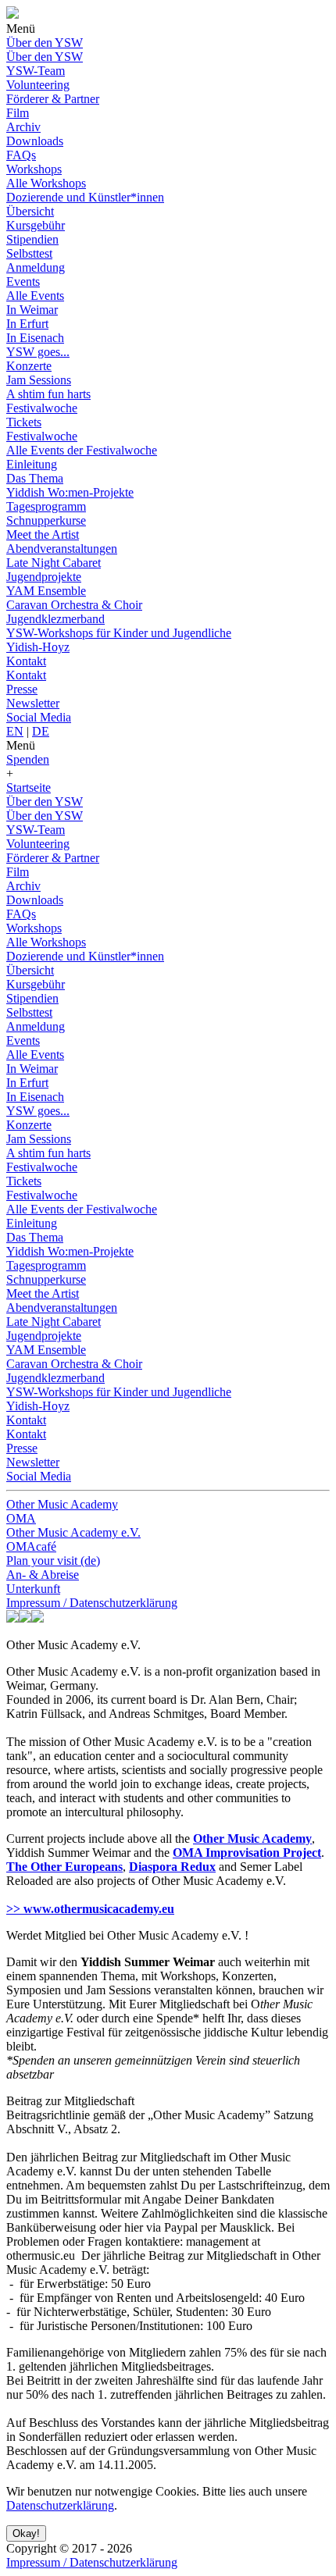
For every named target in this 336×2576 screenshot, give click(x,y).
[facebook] (13, 1618)
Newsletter (33, 703)
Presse (22, 689)
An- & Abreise (43, 1575)
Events (23, 281)
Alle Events (35, 296)
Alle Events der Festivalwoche (82, 450)
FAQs (21, 155)
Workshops (34, 169)
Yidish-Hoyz (38, 647)
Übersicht (30, 211)
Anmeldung (36, 267)
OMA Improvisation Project (247, 1853)
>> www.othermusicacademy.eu (90, 1909)
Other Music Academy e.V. (73, 1532)
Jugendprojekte (44, 577)
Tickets (24, 422)
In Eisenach (35, 338)
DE (41, 731)
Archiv (23, 127)
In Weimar (32, 310)
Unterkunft (33, 1589)
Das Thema (35, 478)
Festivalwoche (42, 408)
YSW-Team (36, 71)
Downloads (35, 141)
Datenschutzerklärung (60, 2505)
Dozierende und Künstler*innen (85, 197)
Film (18, 113)
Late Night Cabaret (54, 563)
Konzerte (29, 366)
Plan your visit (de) (53, 1561)
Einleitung (32, 464)
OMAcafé (31, 1546)
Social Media (39, 717)
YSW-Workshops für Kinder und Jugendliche (119, 633)
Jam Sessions (39, 380)
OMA (21, 1518)
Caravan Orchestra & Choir (74, 605)
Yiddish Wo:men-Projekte (70, 492)
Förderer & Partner (53, 99)
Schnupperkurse (46, 520)
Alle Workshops (46, 183)
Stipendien (32, 239)
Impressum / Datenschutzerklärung (92, 1603)
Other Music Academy (62, 1504)
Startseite (29, 787)
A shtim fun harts (48, 394)
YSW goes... (38, 352)
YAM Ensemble (46, 591)
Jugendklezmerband (55, 619)
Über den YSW (45, 43)
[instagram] (25, 1618)
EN (15, 731)
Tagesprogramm (46, 506)
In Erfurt (27, 324)
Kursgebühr (36, 225)
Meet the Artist (43, 534)
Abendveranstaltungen (62, 549)
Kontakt (26, 661)
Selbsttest (29, 253)
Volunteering (38, 85)
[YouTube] (38, 1618)
